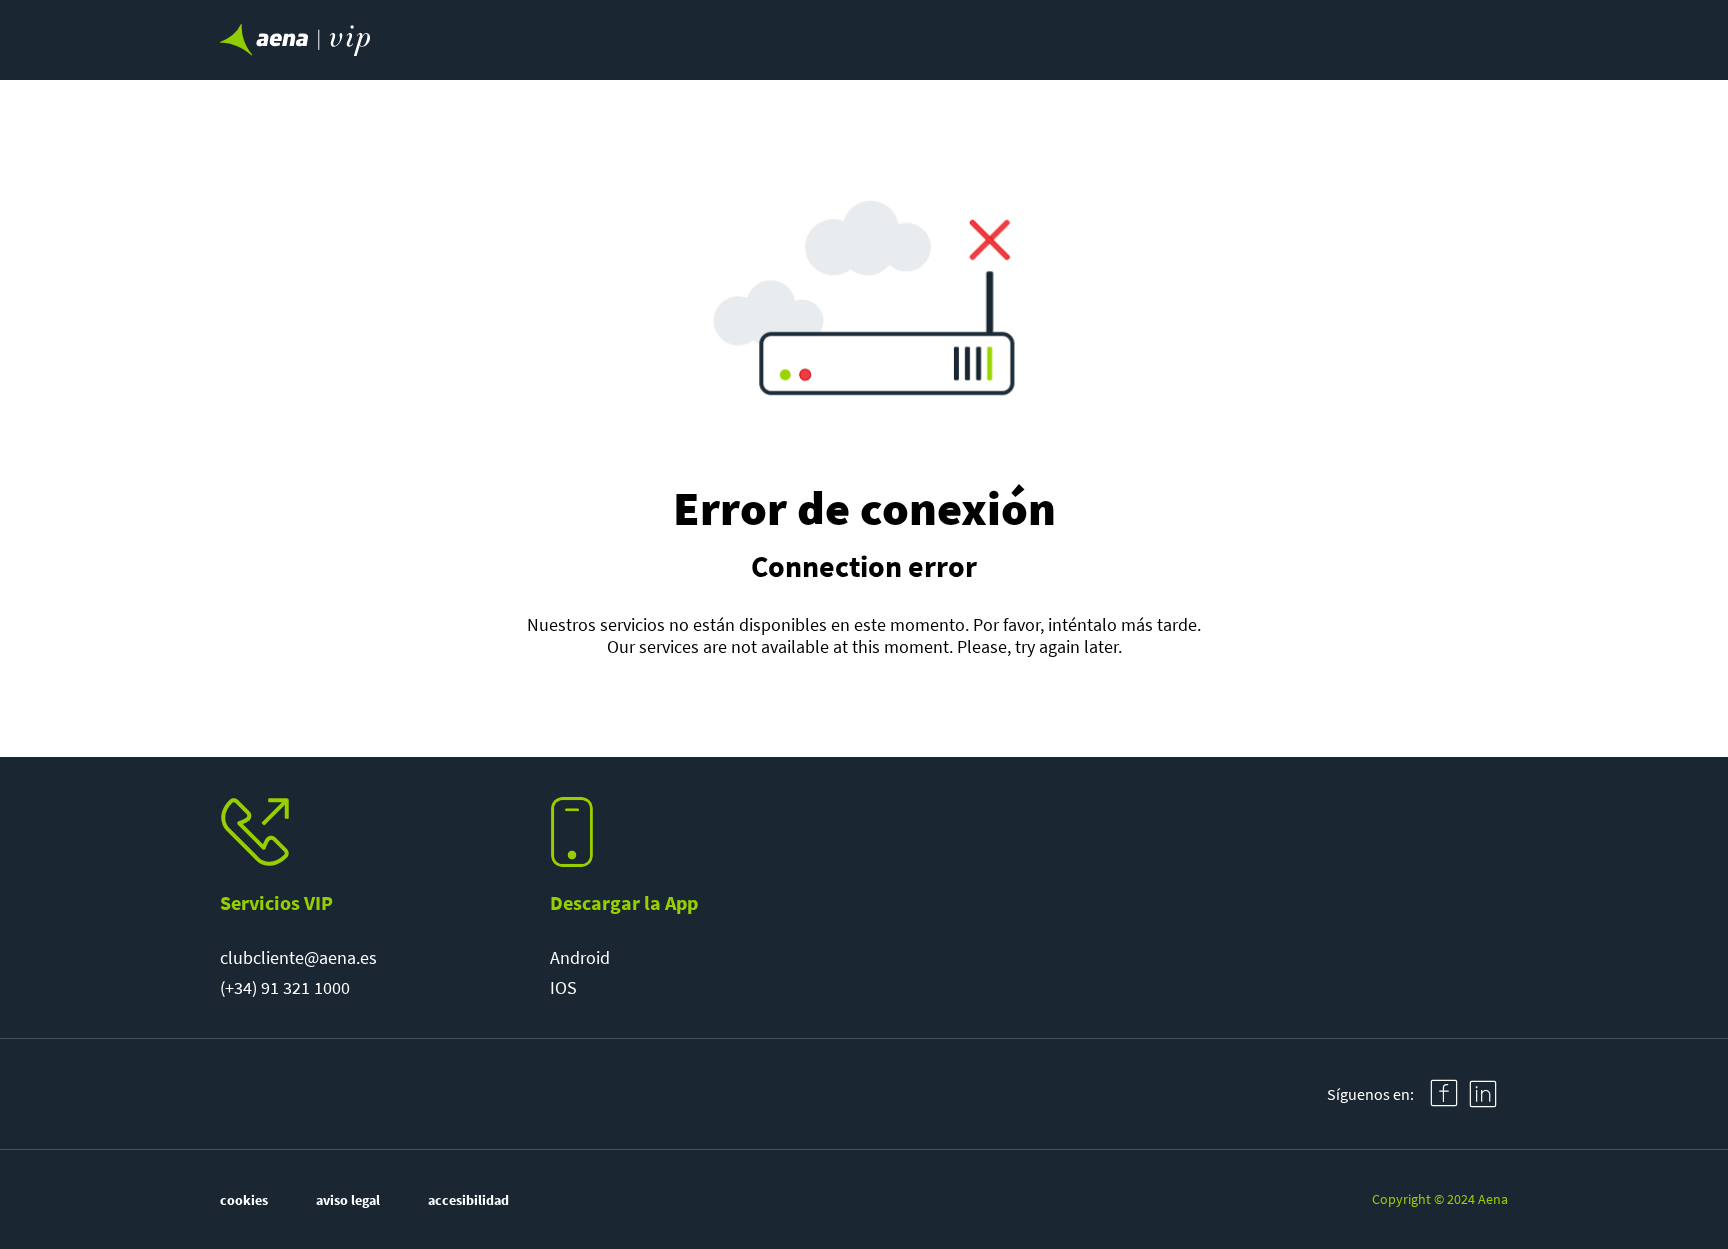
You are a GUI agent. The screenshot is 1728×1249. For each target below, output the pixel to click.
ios (563, 987)
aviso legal (348, 1200)
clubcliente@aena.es (298, 957)
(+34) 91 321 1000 (285, 987)
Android (580, 957)
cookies (244, 1200)
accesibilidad (468, 1200)
